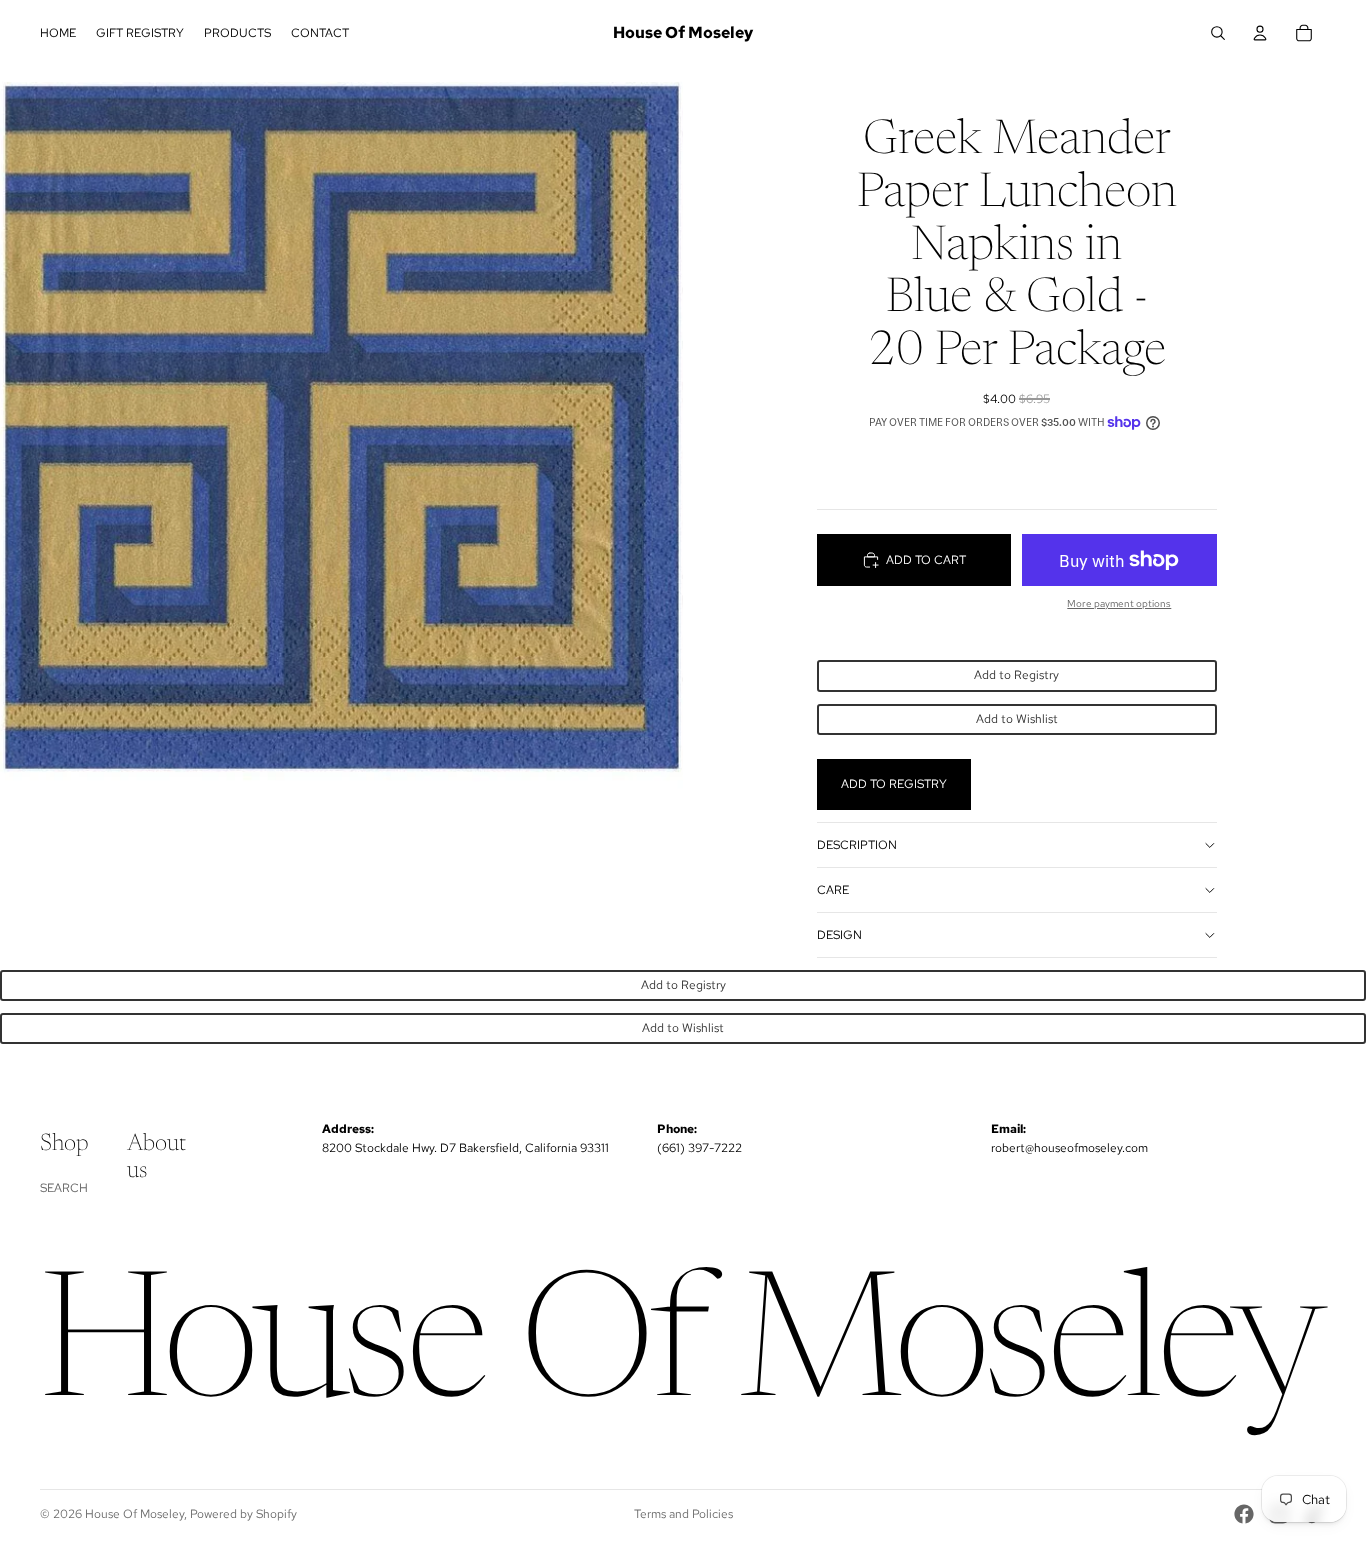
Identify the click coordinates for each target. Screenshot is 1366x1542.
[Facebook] (1244, 1514)
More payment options (1119, 603)
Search (64, 1188)
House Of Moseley (134, 1514)
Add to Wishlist (1017, 719)
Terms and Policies (683, 1514)
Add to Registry (1016, 675)
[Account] (1260, 33)
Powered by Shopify (243, 1514)
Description (857, 845)
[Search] (1218, 33)
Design (839, 935)
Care (833, 890)
